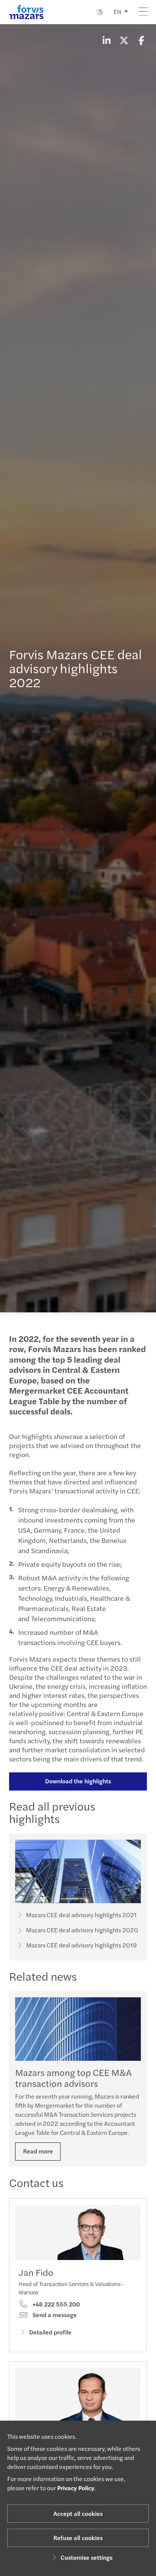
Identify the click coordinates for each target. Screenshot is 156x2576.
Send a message (54, 2315)
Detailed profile (50, 2332)
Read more (38, 2151)
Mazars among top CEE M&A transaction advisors (73, 2078)
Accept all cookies (78, 2513)
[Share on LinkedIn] (106, 40)
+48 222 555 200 (55, 2304)
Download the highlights (78, 1781)
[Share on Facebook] (141, 40)
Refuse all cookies (78, 2538)
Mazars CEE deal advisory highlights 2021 (81, 1915)
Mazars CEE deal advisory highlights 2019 (81, 1945)
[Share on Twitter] (124, 40)
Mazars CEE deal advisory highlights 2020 (82, 1930)
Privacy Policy (76, 2488)
